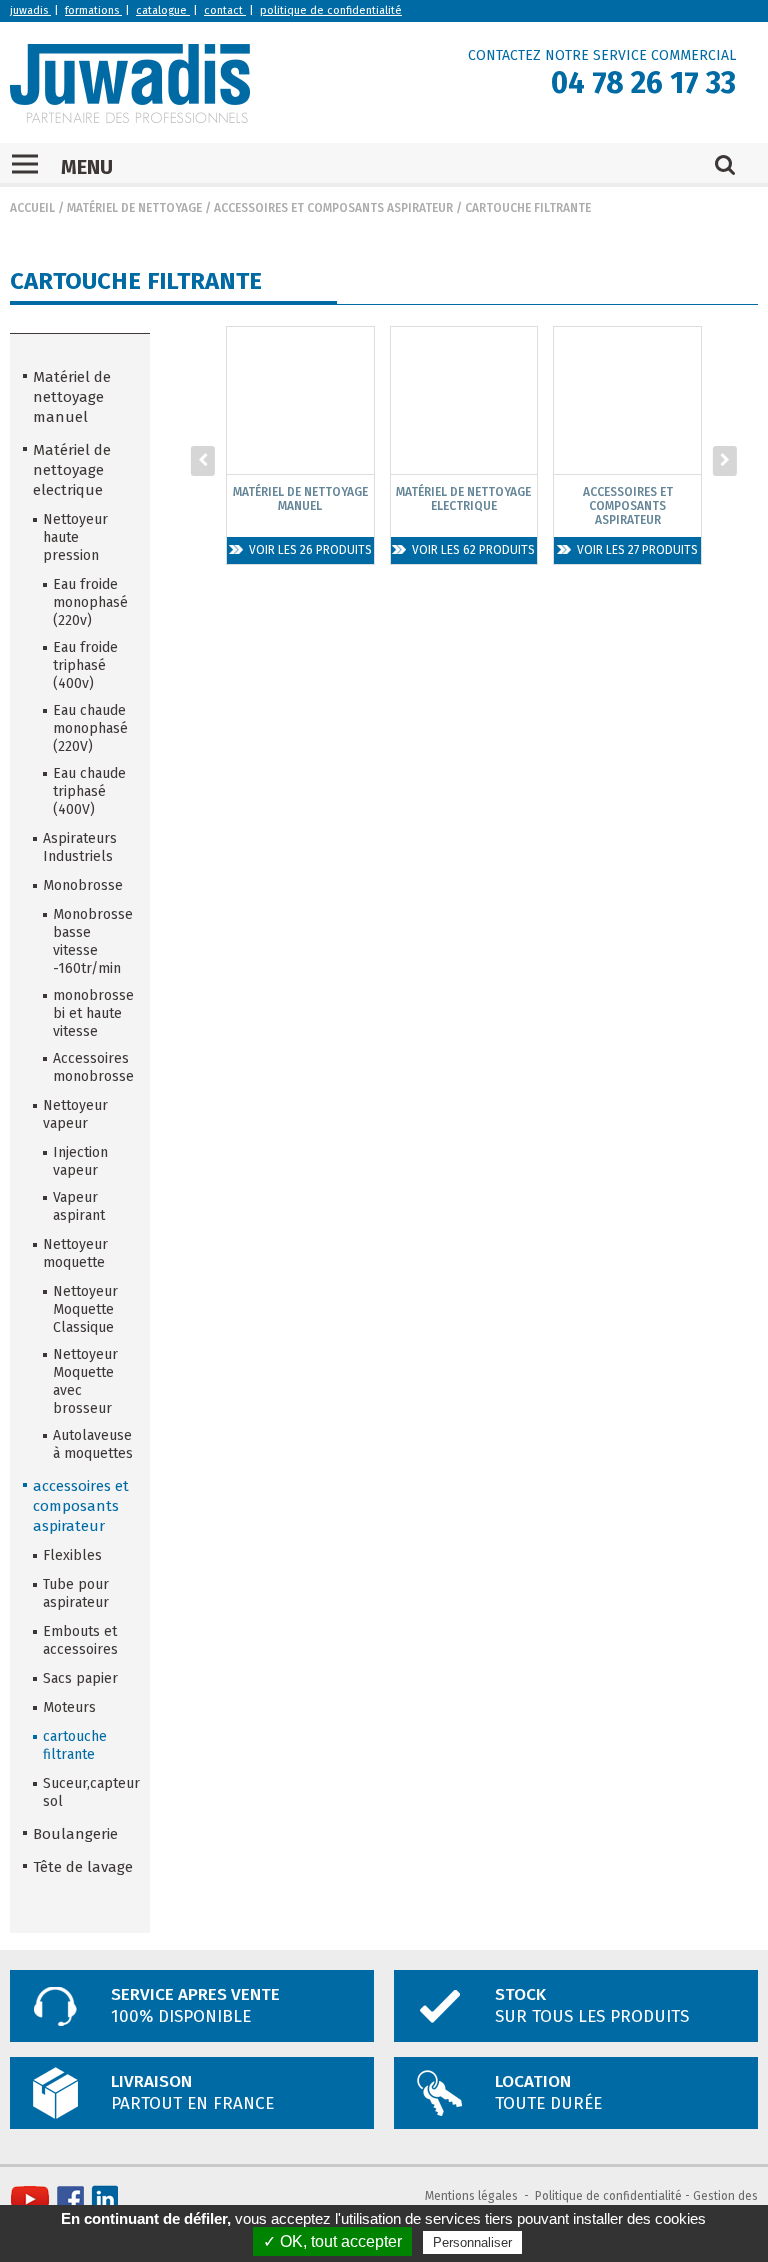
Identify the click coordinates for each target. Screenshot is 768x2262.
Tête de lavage (83, 1867)
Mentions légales (471, 2196)
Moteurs (69, 1707)
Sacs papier (80, 1678)
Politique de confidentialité (608, 2196)
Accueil (32, 208)
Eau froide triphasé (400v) (85, 665)
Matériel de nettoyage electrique (72, 470)
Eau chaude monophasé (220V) (90, 728)
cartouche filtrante (528, 208)
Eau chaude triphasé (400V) (89, 791)
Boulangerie (75, 1834)
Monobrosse (83, 885)
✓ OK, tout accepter (332, 2241)
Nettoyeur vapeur (75, 1114)
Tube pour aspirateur (76, 1593)
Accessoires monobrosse (93, 1067)
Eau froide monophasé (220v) (90, 602)
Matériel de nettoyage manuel (72, 397)
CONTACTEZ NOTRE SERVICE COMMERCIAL (602, 55)
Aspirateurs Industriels (80, 847)
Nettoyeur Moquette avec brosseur (85, 1381)
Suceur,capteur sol (90, 1792)
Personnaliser (472, 2242)
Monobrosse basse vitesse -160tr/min (93, 941)
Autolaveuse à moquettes (93, 1444)
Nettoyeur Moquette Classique (85, 1309)
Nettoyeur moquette (75, 1253)
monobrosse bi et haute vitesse (93, 1013)
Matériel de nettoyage (134, 208)
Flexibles (72, 1555)
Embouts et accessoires (80, 1640)
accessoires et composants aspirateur (333, 208)
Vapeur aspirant (79, 1206)
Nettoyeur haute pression (75, 537)
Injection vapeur (80, 1161)
